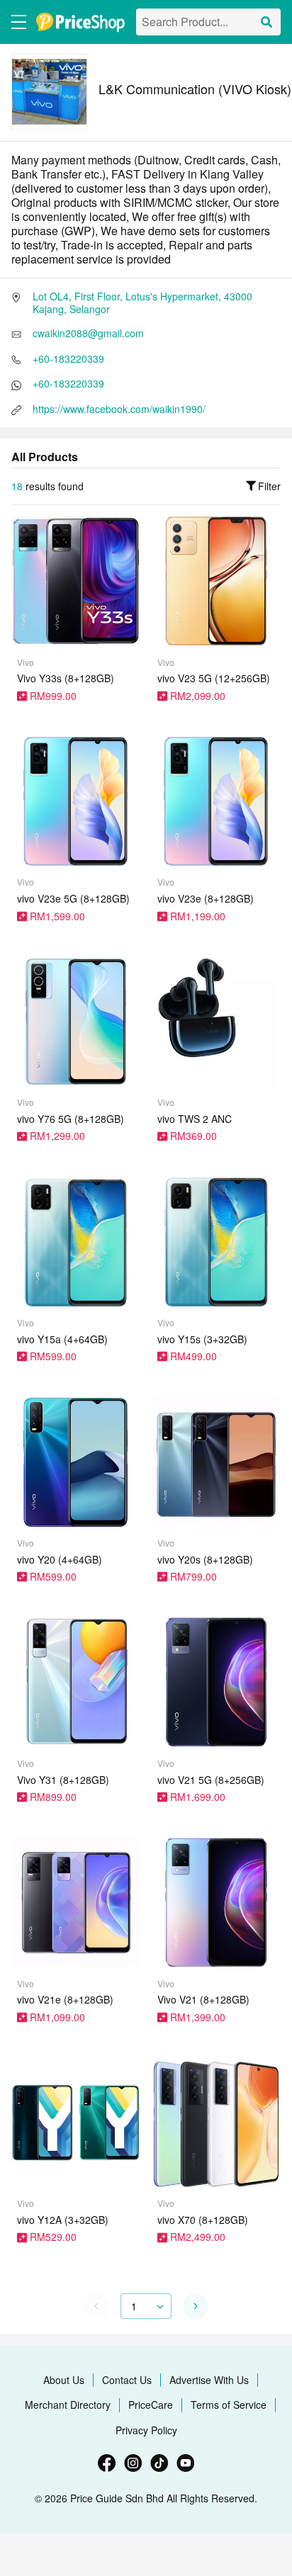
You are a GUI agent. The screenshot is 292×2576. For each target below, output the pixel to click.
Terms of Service (229, 2405)
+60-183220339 (68, 358)
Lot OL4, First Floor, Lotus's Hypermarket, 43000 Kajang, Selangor (142, 303)
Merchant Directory (68, 2405)
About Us (64, 2380)
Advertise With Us (209, 2380)
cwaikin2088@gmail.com (88, 333)
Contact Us (127, 2380)
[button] (196, 2306)
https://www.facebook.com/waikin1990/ (119, 409)
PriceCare (151, 2405)
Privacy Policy (146, 2430)
